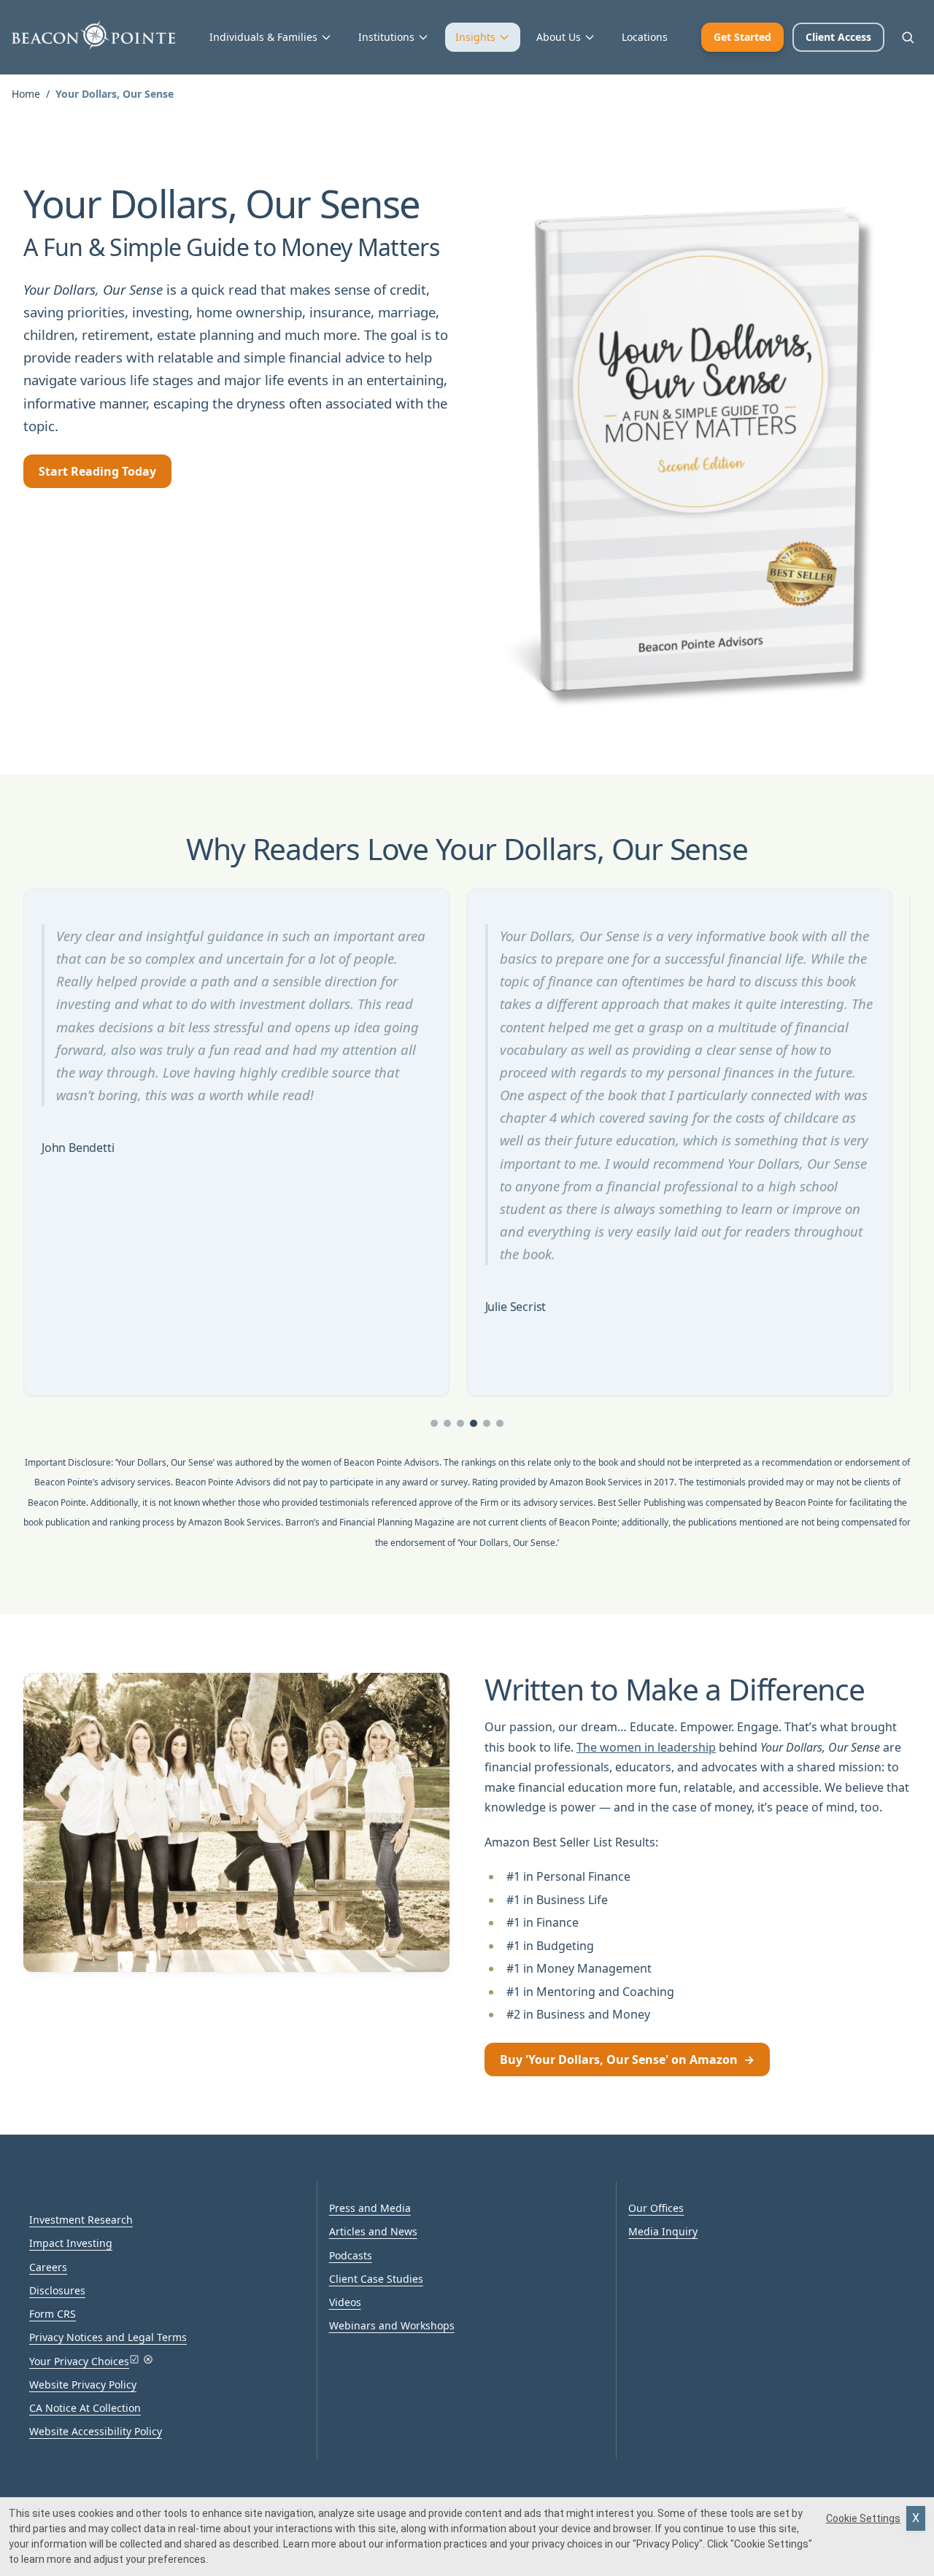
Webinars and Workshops (392, 2325)
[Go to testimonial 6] (500, 1423)
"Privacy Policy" (668, 2544)
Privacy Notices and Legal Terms (108, 2337)
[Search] (908, 37)
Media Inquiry (663, 2231)
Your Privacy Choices (79, 2361)
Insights (475, 37)
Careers (48, 2267)
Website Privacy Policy (83, 2384)
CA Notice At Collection (85, 2408)
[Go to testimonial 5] (487, 1423)
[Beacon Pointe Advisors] (93, 35)
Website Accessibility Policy (96, 2431)
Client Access (838, 37)
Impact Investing (71, 2243)
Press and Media (370, 2208)
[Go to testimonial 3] (460, 1423)
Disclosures (57, 2290)
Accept (916, 2518)
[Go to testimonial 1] (434, 1423)
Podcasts (351, 2255)
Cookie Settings (863, 2518)
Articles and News (373, 2231)
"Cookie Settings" (771, 2544)
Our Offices (656, 2208)
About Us (559, 37)
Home (26, 94)
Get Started (742, 37)
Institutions (386, 37)
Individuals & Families (263, 37)
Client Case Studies (376, 2279)
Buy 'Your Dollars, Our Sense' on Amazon (627, 2059)
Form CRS (53, 2314)
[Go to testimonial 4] (474, 1423)
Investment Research (81, 2220)
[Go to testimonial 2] (447, 1423)
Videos (345, 2302)
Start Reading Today (97, 471)
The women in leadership (646, 1747)
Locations (645, 37)
